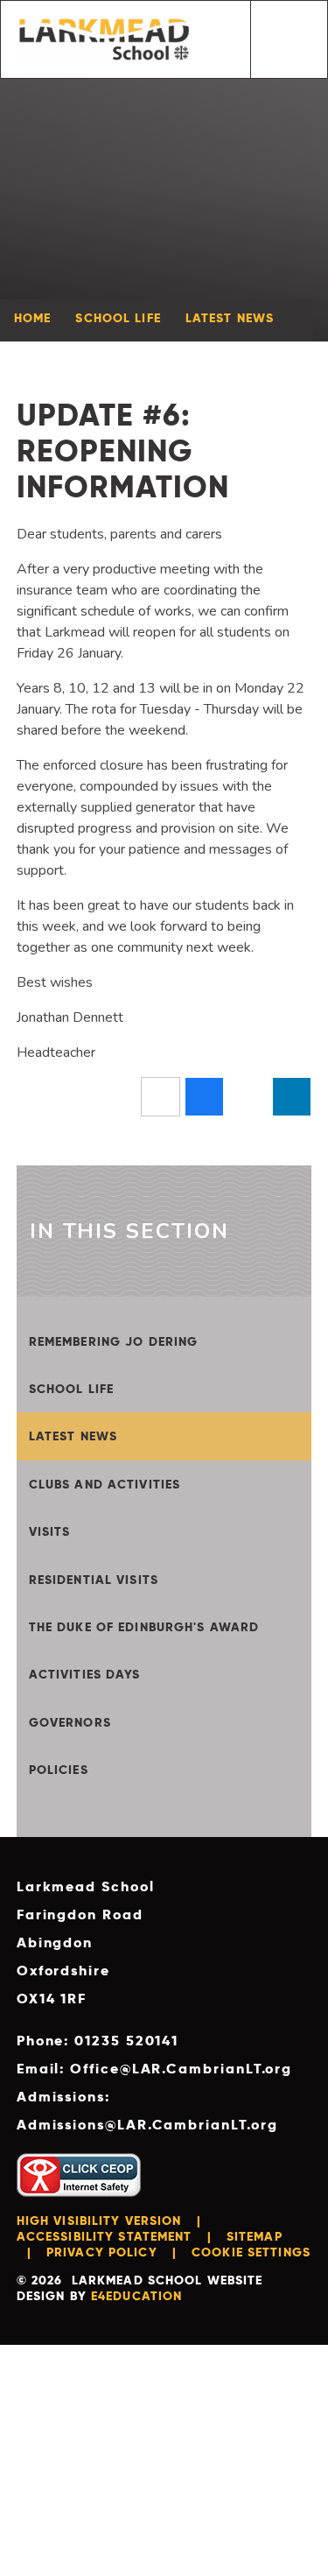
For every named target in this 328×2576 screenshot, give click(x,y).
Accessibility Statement (105, 2236)
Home (32, 318)
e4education (136, 2296)
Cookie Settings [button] (251, 2252)
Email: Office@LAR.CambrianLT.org (154, 2069)
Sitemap (255, 2236)
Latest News (230, 318)
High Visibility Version (99, 2221)
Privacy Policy (102, 2252)
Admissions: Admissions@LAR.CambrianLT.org (147, 2111)
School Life (118, 318)
